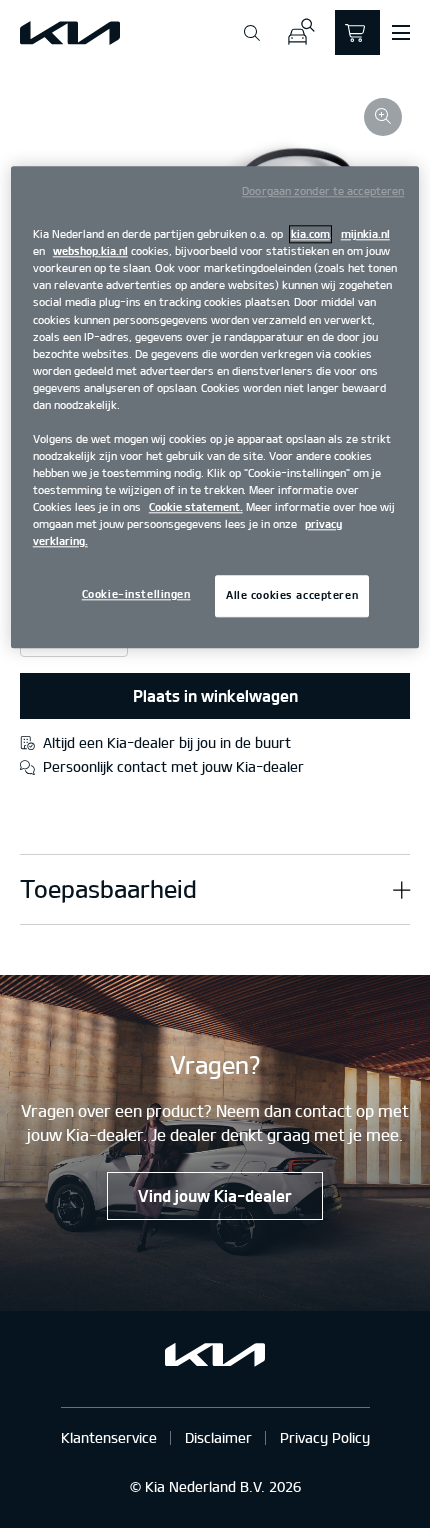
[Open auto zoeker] (300, 32)
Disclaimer (218, 1437)
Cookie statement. (196, 508)
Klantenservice (109, 1437)
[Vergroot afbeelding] (383, 117)
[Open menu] (401, 33)
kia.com (310, 235)
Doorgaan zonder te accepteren (323, 192)
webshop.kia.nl (90, 252)
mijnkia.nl (365, 235)
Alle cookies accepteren (292, 596)
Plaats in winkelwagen (215, 696)
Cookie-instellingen (136, 595)
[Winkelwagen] (357, 32)
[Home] (70, 33)
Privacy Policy (325, 1437)
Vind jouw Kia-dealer (215, 1196)
